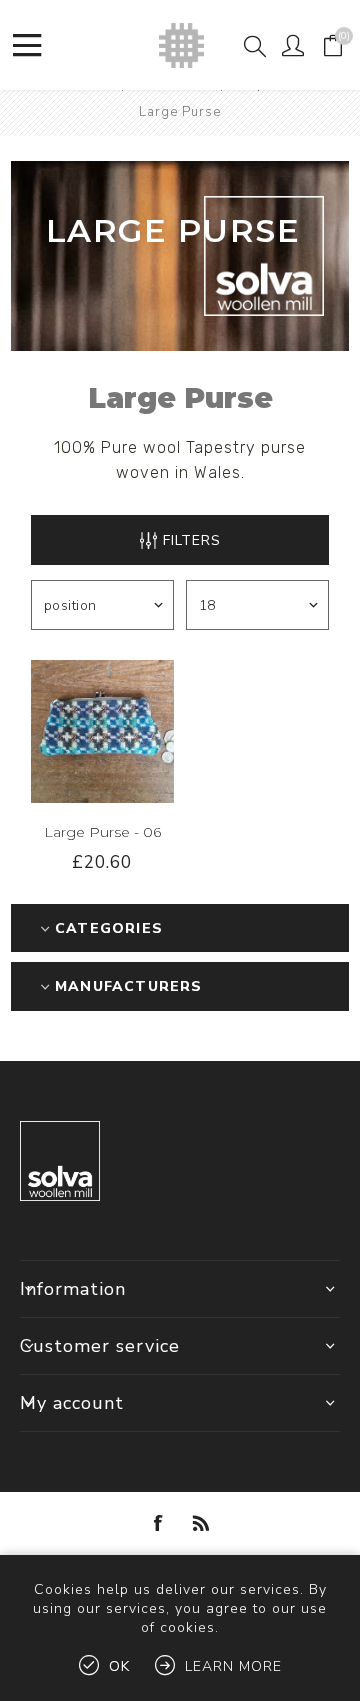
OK (119, 1666)
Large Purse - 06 (102, 832)
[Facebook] (159, 1523)
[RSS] (201, 1523)
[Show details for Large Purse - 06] (102, 731)
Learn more (233, 1666)
